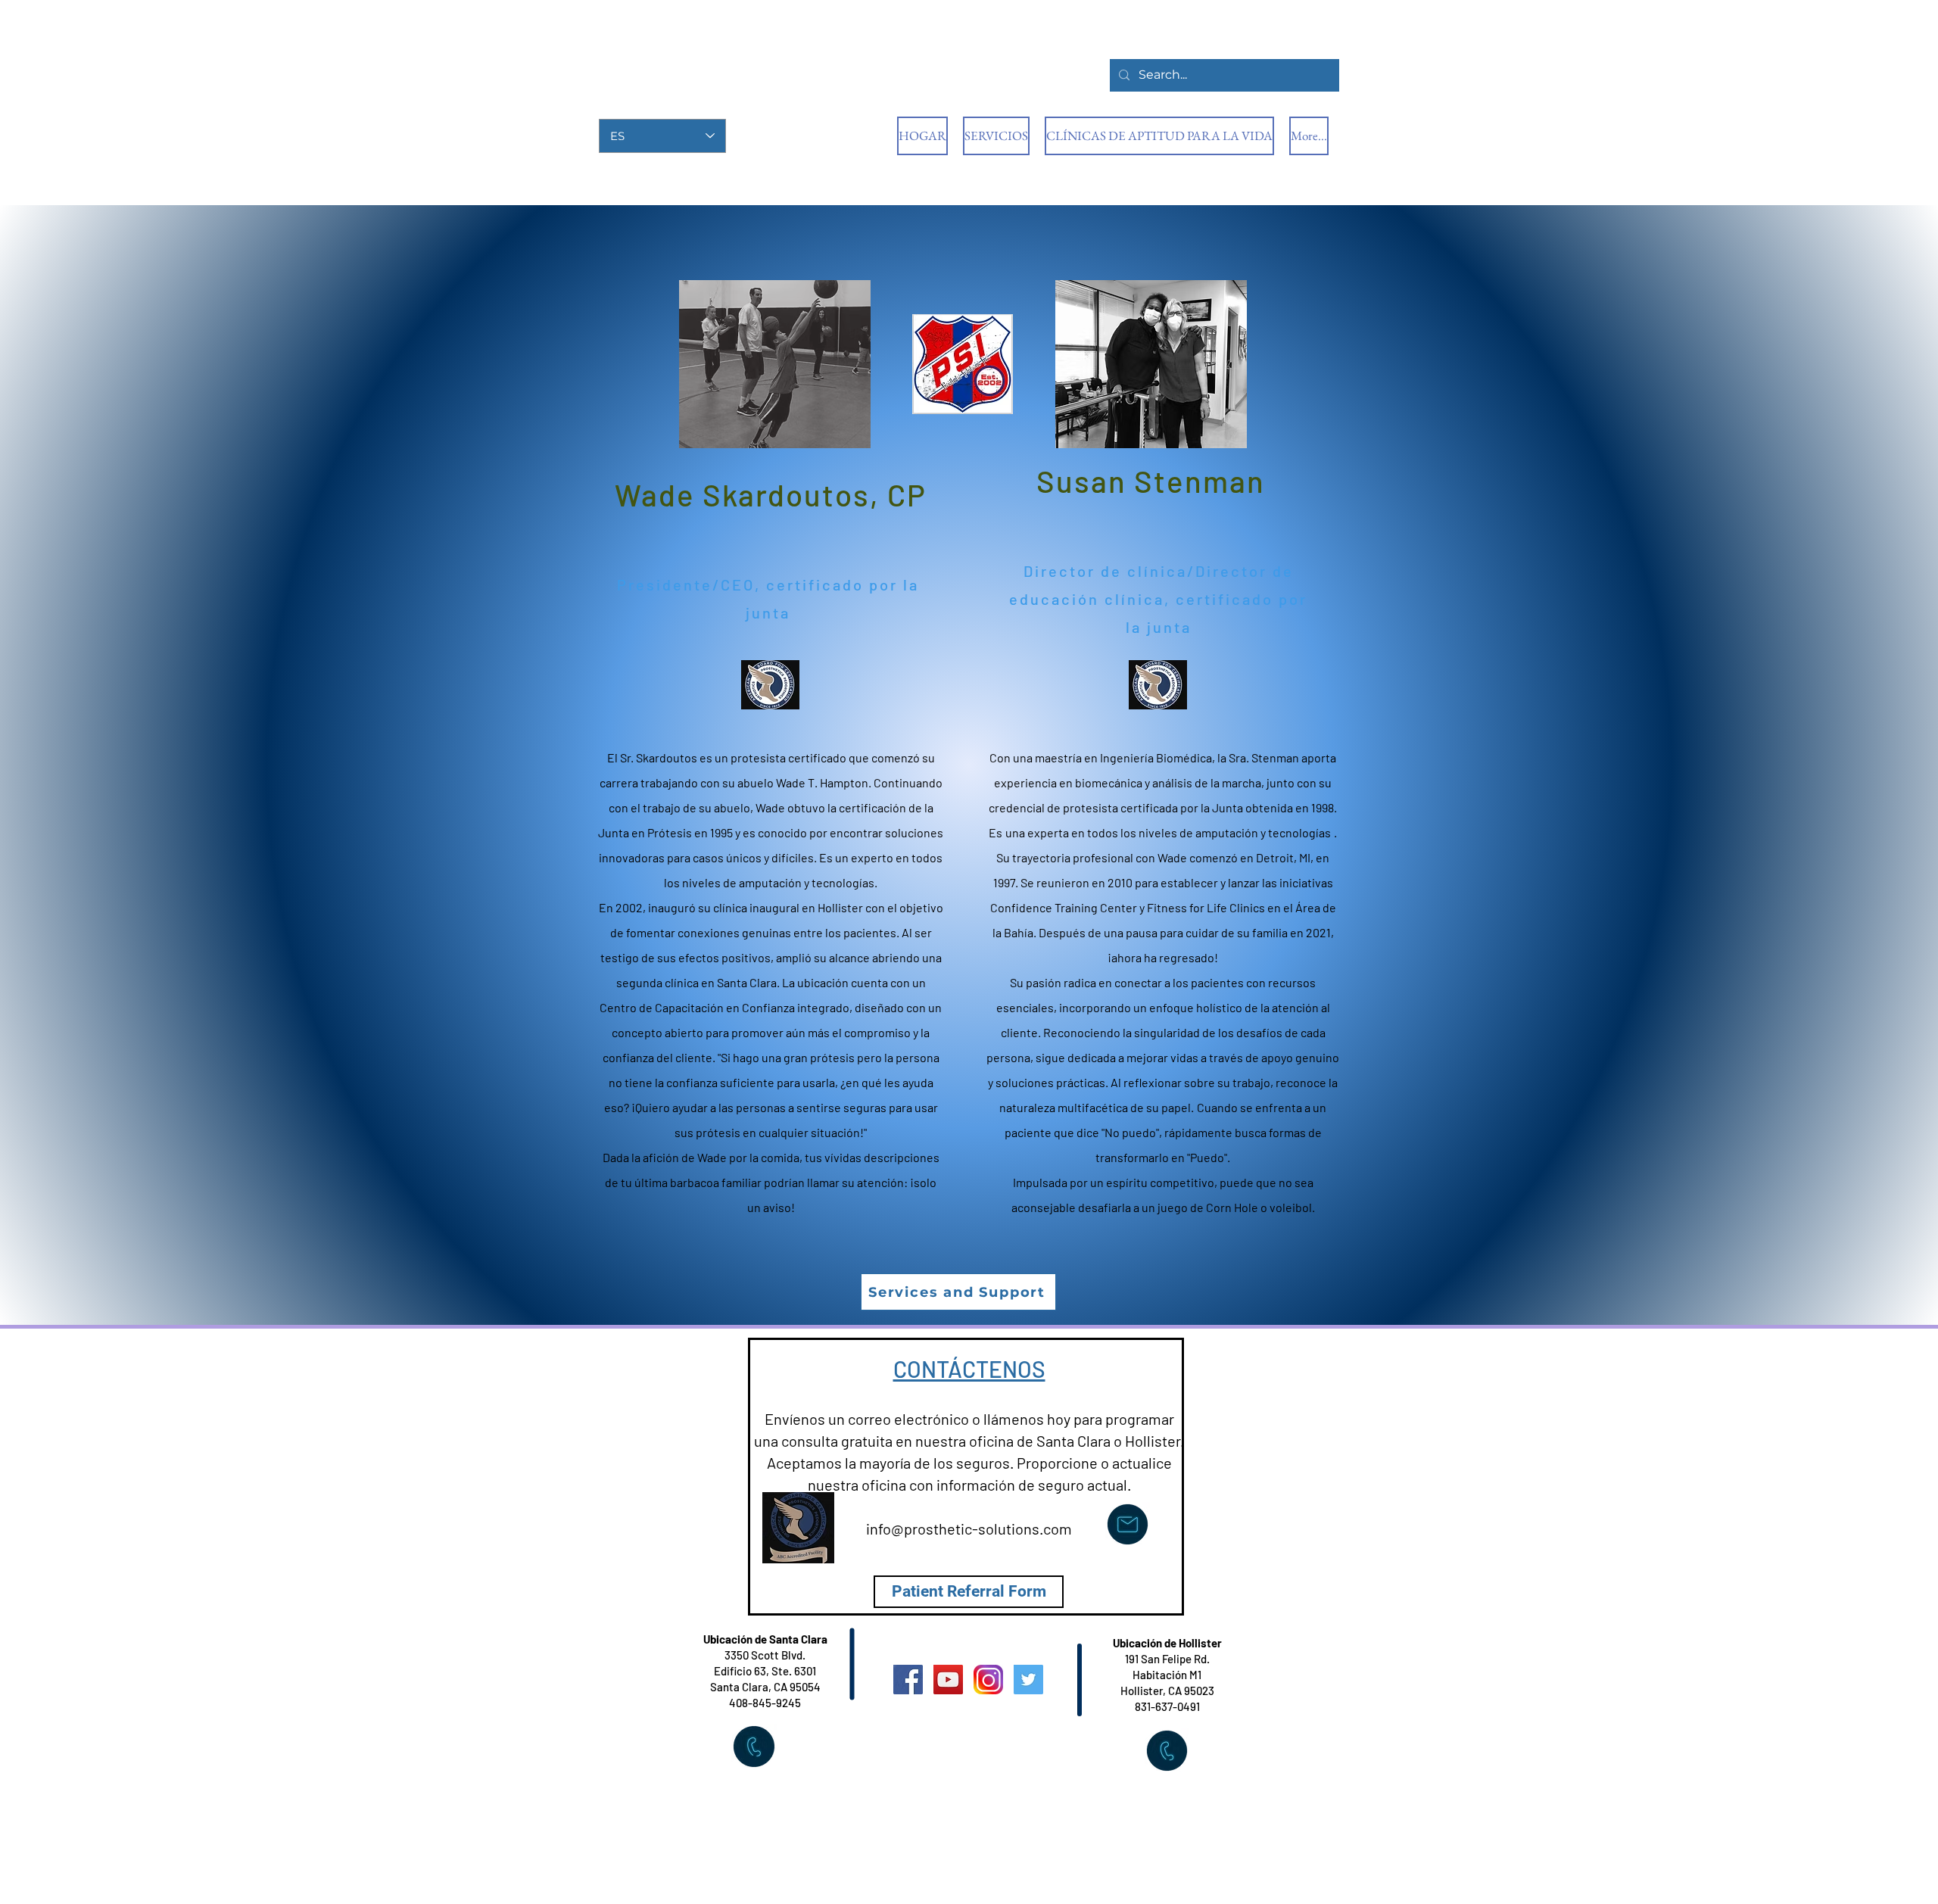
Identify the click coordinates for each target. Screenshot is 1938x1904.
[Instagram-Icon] (988, 1680)
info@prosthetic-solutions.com (969, 1528)
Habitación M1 (1167, 1675)
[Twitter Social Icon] (1028, 1680)
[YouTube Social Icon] (948, 1680)
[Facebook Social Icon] (908, 1680)
